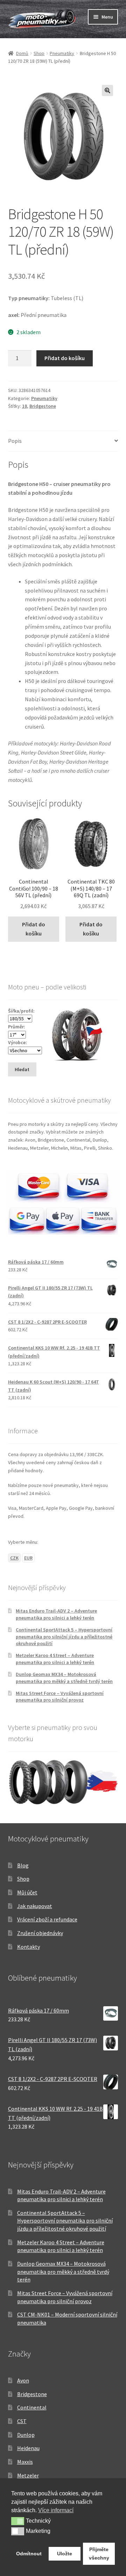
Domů (22, 53)
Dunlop (26, 2435)
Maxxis (25, 2462)
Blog (23, 1865)
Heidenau (28, 2448)
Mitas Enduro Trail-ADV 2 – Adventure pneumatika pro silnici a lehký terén (56, 1614)
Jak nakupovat (35, 1906)
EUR (28, 1558)
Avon (23, 2380)
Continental (32, 2407)
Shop (39, 53)
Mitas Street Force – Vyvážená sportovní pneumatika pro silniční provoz (60, 1697)
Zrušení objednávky (40, 1933)
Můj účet (27, 1892)
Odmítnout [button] (29, 2554)
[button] (107, 90)
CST (22, 2421)
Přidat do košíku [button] (34, 929)
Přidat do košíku (65, 358)
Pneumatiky (62, 53)
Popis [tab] (15, 441)
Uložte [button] (65, 2554)
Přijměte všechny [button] (99, 2554)
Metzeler (28, 2475)
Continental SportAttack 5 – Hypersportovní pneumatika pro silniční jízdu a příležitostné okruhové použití (64, 1637)
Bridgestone (43, 406)
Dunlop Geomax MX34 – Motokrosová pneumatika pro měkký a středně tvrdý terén (64, 1678)
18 (24, 406)
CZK (14, 1558)
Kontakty (29, 1947)
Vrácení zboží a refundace (47, 1919)
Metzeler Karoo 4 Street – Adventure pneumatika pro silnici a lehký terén (55, 1659)
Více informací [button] (56, 2510)
